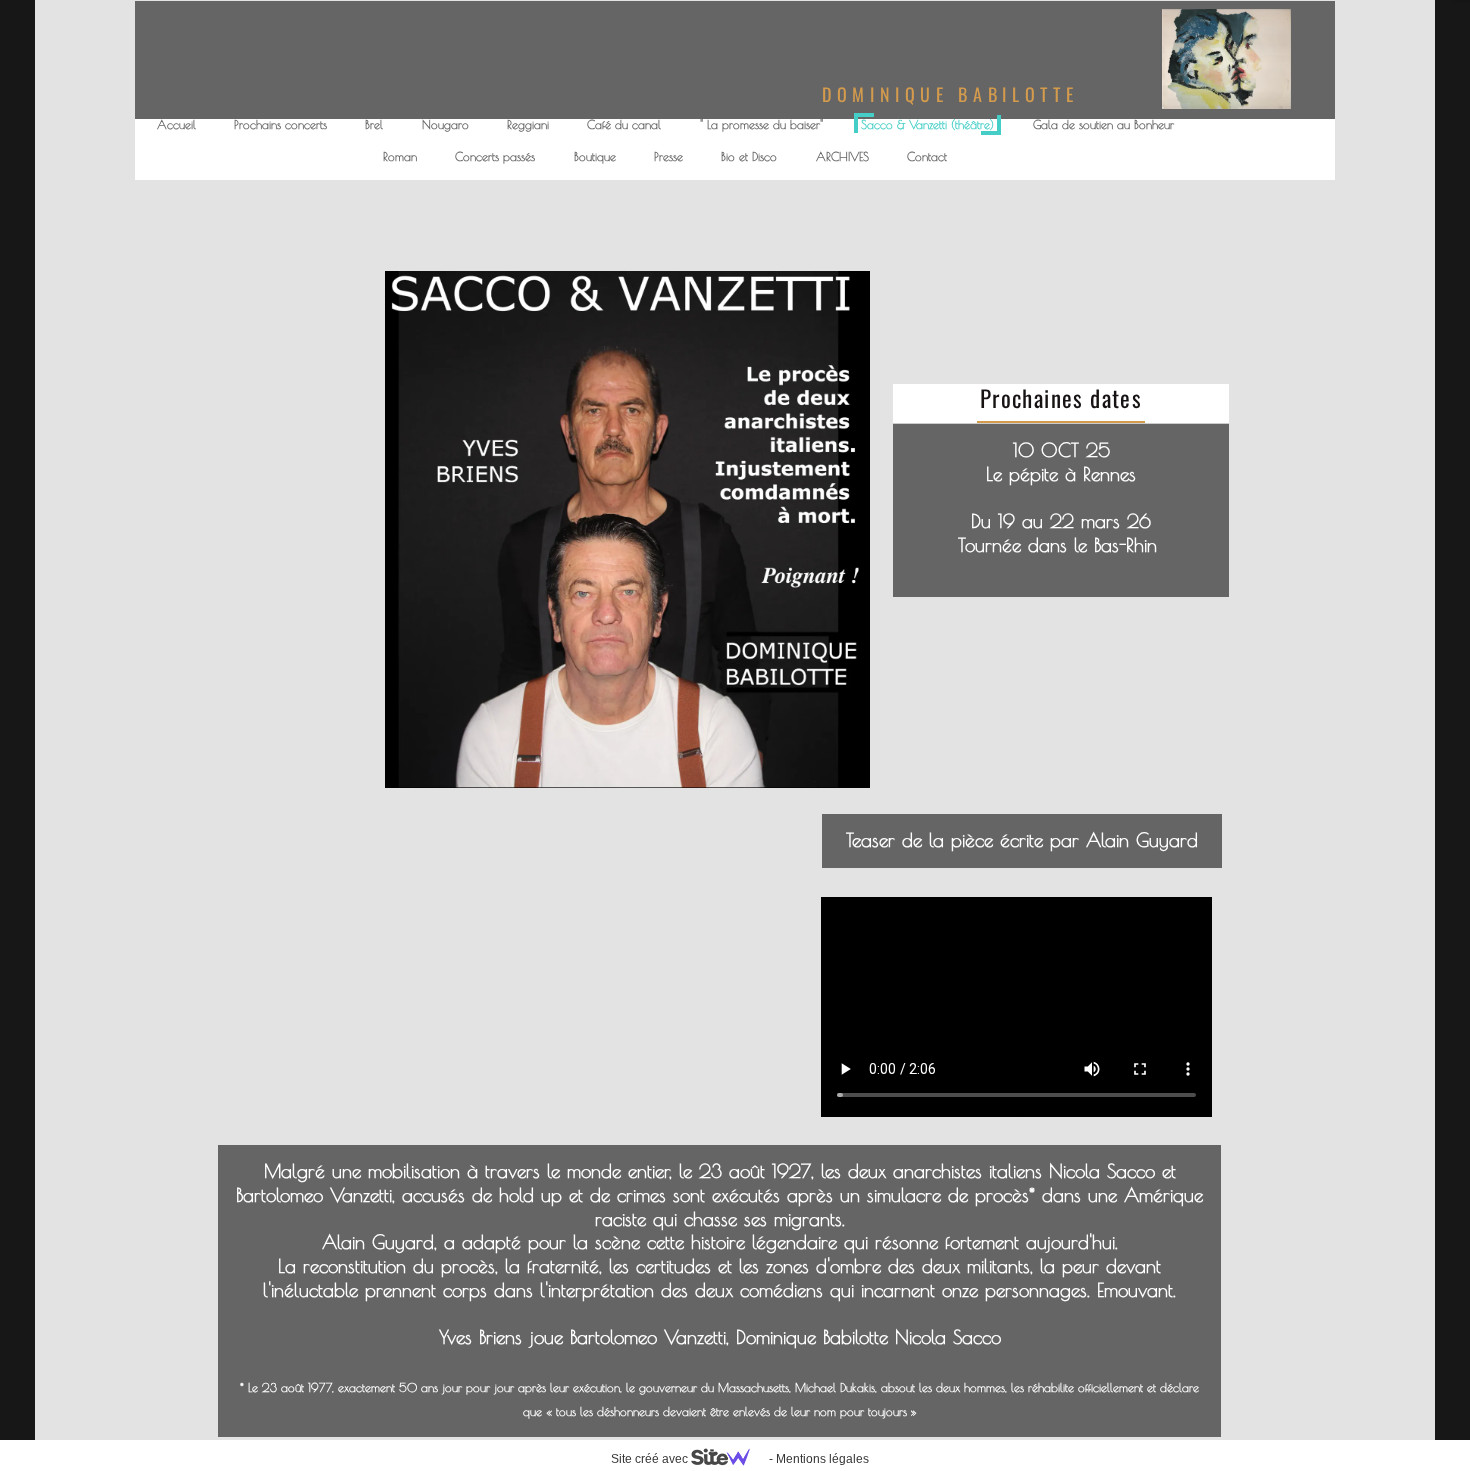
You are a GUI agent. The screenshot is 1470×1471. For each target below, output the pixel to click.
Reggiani (528, 124)
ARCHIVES (842, 156)
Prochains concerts (280, 124)
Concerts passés (495, 156)
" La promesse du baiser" (761, 124)
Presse (668, 156)
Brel (374, 124)
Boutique (595, 156)
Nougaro (445, 124)
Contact (927, 156)
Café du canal (624, 124)
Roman (400, 156)
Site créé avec (651, 1459)
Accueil (176, 124)
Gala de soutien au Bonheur (1103, 124)
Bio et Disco (749, 156)
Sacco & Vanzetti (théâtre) (927, 124)
